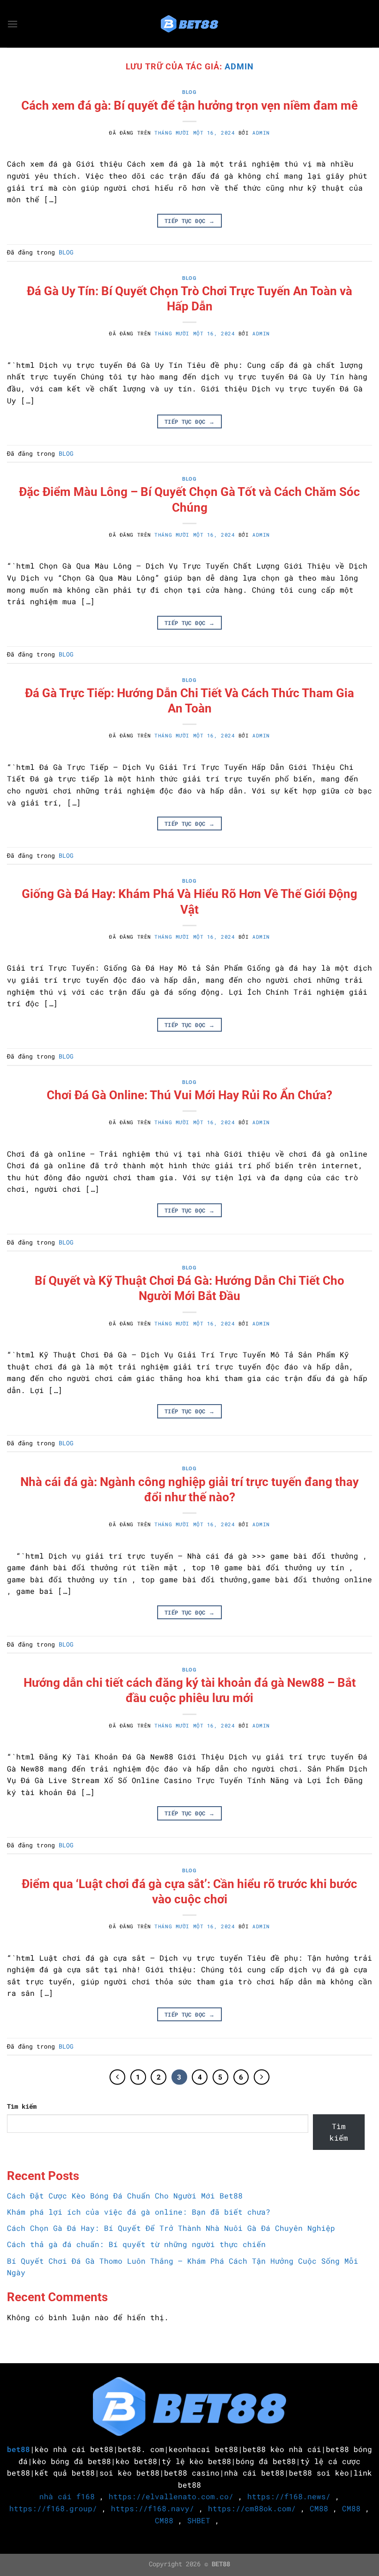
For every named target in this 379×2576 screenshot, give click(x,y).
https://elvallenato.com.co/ (171, 2496)
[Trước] (117, 2077)
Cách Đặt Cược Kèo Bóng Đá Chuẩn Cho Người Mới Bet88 (125, 2195)
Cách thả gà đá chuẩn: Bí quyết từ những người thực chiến (136, 2244)
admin (239, 66)
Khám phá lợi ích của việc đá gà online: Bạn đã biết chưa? (139, 2212)
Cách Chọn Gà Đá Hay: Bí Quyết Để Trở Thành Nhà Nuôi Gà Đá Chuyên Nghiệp (171, 2228)
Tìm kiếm (22, 2106)
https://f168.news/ (289, 2496)
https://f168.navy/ (153, 2508)
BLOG (189, 92)
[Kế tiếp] (262, 2077)
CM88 (319, 2508)
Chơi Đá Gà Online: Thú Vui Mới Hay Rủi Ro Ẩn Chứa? (189, 1095)
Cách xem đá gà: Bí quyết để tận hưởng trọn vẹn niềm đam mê (189, 105)
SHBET (199, 2520)
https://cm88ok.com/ (252, 2508)
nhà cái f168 (67, 2496)
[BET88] (189, 24)
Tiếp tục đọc (189, 221)
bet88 (18, 2449)
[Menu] (12, 24)
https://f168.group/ (53, 2508)
